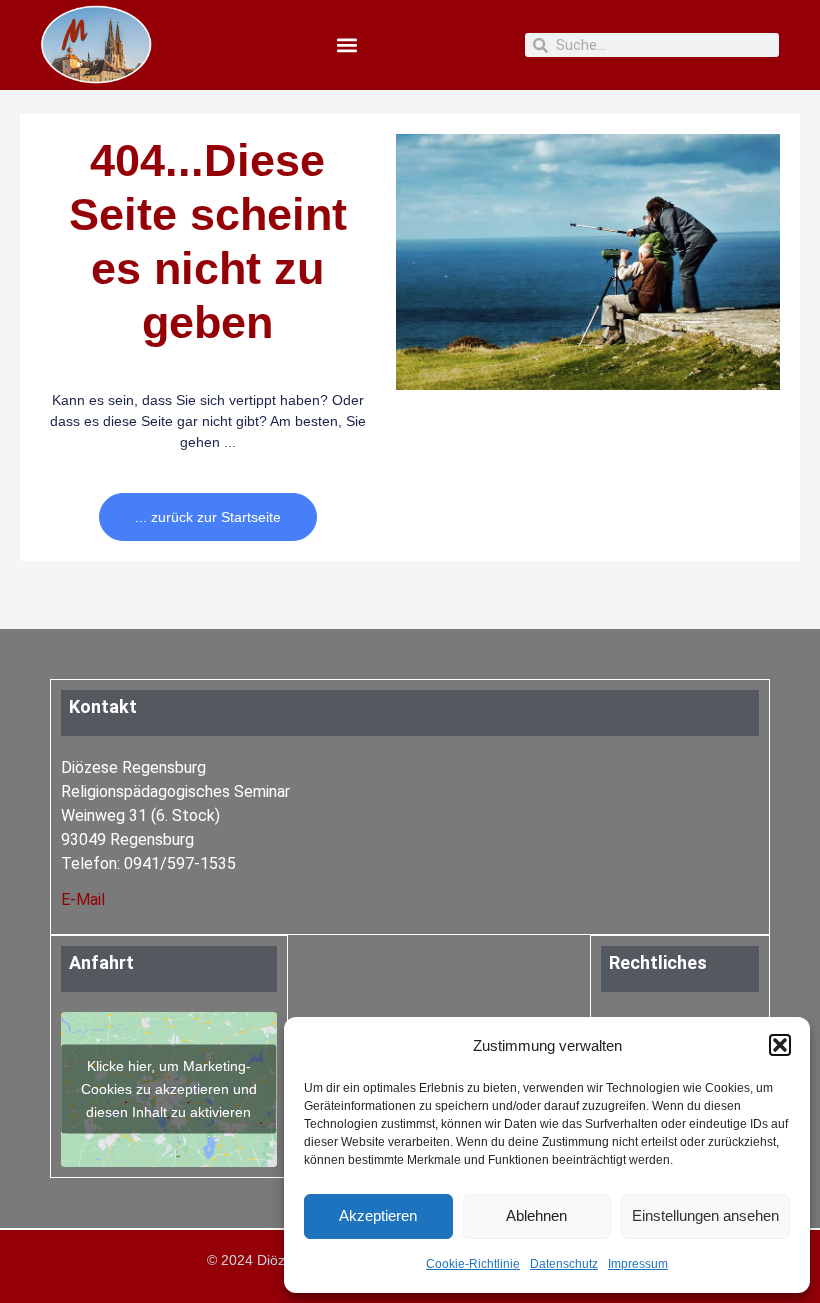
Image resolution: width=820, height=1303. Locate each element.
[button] (780, 1045)
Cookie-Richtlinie (473, 1264)
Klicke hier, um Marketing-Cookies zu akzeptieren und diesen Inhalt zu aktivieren (169, 1089)
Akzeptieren (378, 1215)
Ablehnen (536, 1215)
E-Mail (83, 899)
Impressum (638, 1264)
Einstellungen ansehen (705, 1215)
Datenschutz (564, 1264)
